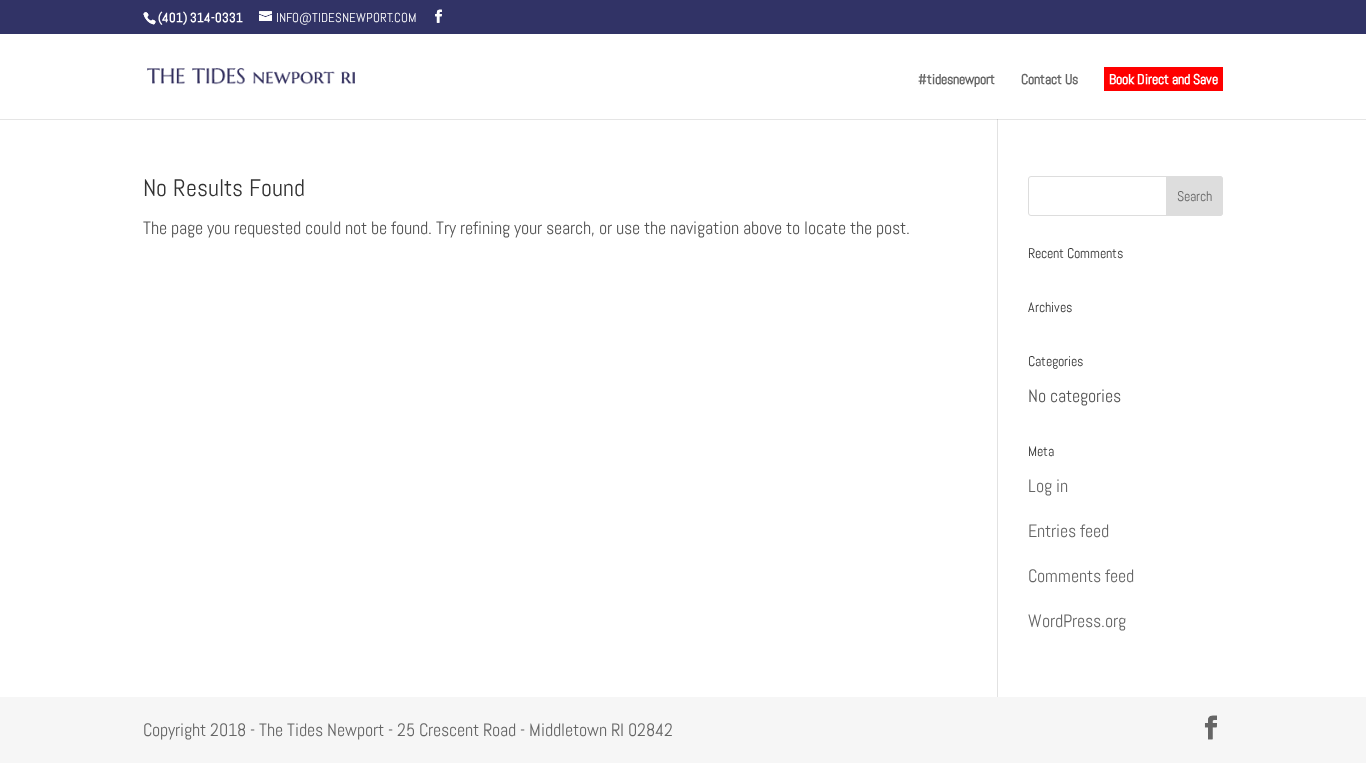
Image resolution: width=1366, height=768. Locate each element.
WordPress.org (1077, 620)
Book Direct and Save (1163, 79)
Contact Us (1049, 80)
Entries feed (1068, 530)
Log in (1048, 485)
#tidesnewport (956, 80)
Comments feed (1081, 575)
